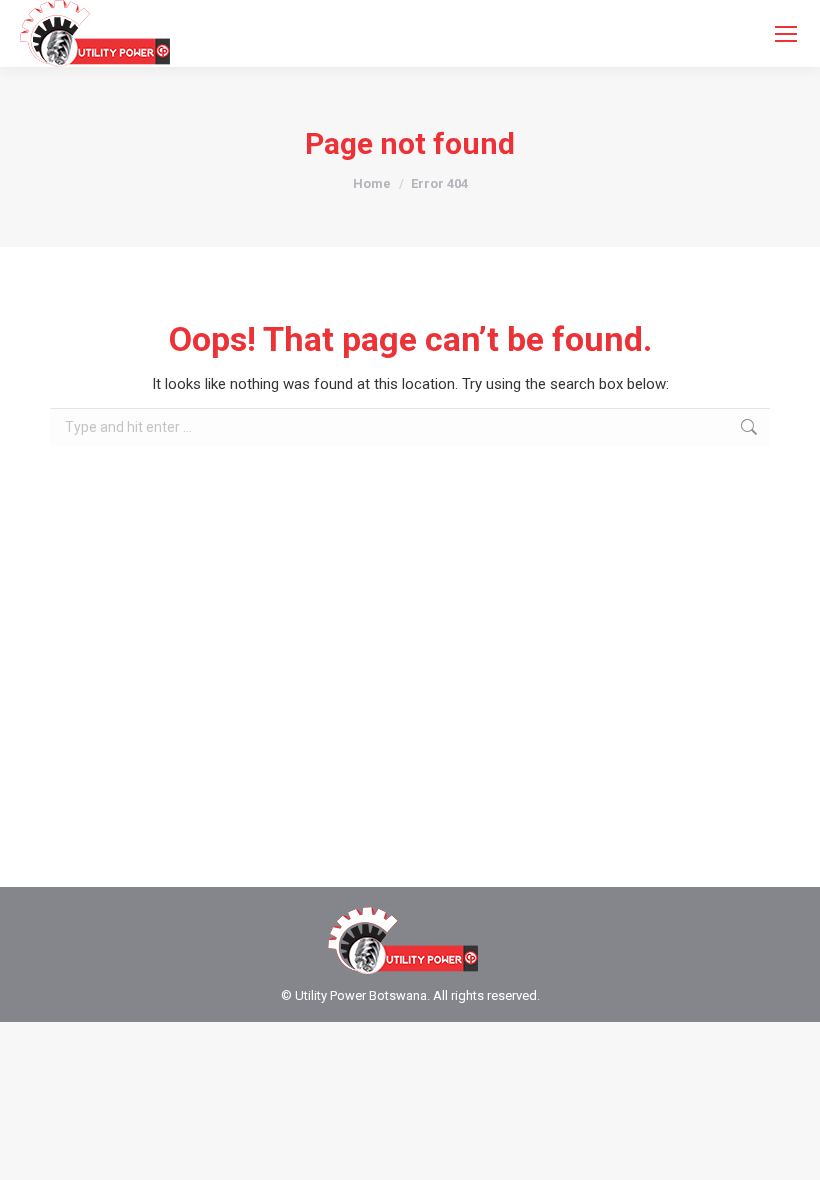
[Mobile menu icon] (786, 34)
